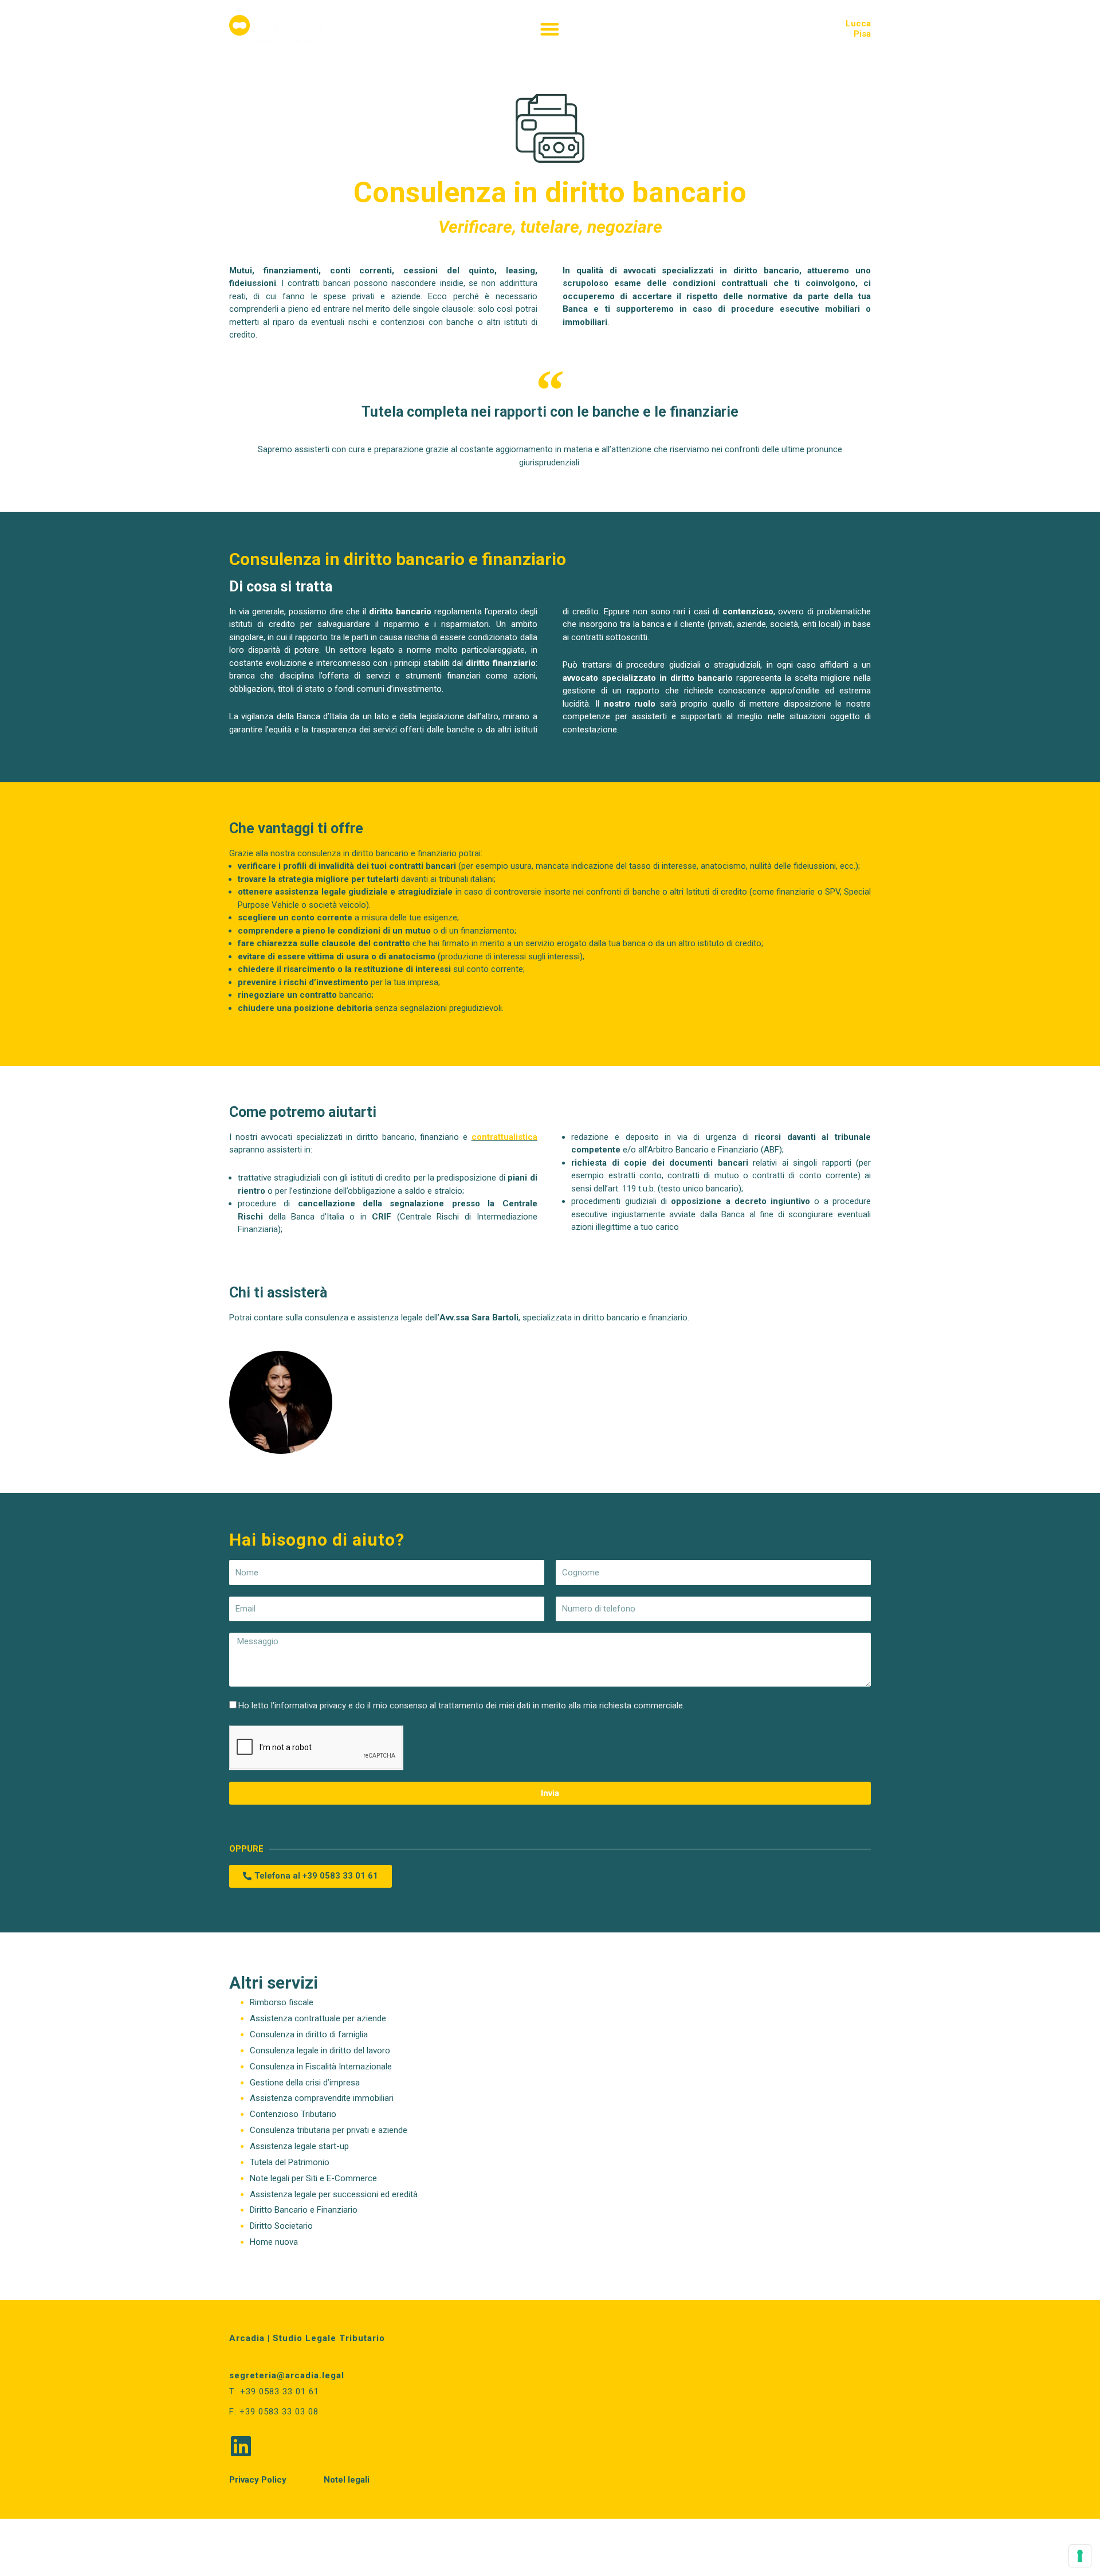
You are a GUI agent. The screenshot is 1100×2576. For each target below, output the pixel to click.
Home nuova (274, 2242)
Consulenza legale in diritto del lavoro (320, 2050)
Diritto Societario (281, 2226)
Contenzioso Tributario (293, 2114)
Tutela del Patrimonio (290, 2162)
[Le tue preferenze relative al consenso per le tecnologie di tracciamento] (1080, 2556)
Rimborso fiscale (282, 2002)
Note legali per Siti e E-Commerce (313, 2178)
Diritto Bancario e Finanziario (304, 2210)
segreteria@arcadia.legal (287, 2375)
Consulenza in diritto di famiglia (309, 2034)
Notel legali (347, 2480)
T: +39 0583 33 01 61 (274, 2391)
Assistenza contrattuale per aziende (318, 2018)
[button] (550, 29)
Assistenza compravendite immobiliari (322, 2098)
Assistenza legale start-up (299, 2146)
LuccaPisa (858, 29)
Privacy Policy (258, 2480)
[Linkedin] (241, 2446)
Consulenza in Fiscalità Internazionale (321, 2067)
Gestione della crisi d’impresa (305, 2083)
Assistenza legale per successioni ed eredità (334, 2194)
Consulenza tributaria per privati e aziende (329, 2130)
